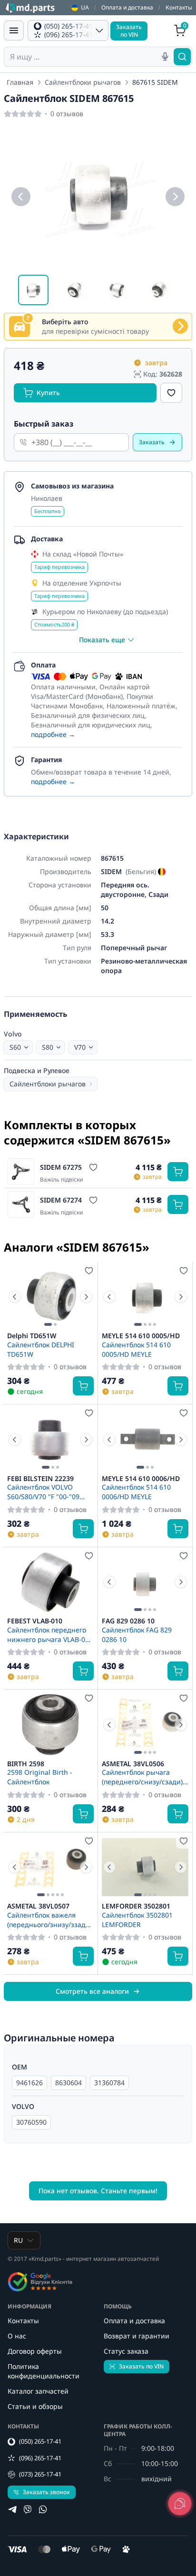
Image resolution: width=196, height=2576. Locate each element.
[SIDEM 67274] (21, 1204)
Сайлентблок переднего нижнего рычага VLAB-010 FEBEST (50, 1634)
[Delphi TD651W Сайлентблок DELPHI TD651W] (50, 1297)
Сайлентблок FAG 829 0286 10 (137, 1634)
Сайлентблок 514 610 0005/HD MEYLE (136, 1349)
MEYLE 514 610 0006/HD (141, 1479)
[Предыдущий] (21, 197)
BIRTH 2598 (26, 1764)
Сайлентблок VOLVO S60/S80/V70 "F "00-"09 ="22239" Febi (43, 1492)
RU (18, 2240)
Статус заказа (126, 2351)
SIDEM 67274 (61, 1200)
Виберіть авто (65, 322)
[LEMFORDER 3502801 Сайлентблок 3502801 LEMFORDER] (145, 1867)
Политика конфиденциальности (44, 2371)
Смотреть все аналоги (92, 1991)
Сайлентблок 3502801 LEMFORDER (137, 1920)
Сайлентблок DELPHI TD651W (41, 1349)
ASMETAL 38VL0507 (38, 1906)
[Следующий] (175, 197)
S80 (48, 1047)
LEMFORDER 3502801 (136, 1906)
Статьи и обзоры (35, 2406)
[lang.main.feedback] (180, 2504)
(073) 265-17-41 (40, 2474)
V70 (80, 1047)
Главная (20, 82)
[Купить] (178, 1172)
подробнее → (53, 734)
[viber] (28, 2509)
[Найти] (182, 57)
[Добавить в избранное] (171, 393)
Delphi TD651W (32, 1336)
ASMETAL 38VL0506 (133, 1764)
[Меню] (14, 30)
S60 (15, 1047)
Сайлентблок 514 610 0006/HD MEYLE (136, 1492)
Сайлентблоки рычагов (83, 82)
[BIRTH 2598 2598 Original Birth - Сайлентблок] (50, 1725)
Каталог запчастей (38, 2391)
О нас (17, 2336)
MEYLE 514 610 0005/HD (141, 1336)
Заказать (152, 442)
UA (85, 8)
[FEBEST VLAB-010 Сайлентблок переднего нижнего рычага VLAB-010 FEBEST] (50, 1582)
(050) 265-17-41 (40, 2441)
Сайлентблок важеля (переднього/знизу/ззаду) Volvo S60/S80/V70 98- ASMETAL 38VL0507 (49, 1920)
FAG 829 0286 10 (128, 1621)
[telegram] (12, 2509)
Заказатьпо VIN (129, 31)
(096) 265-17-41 (40, 2458)
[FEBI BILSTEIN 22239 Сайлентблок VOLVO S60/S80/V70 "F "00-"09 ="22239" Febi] (50, 1439)
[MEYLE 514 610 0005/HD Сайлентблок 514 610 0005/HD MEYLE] (145, 1297)
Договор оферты (35, 2351)
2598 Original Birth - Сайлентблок (40, 1777)
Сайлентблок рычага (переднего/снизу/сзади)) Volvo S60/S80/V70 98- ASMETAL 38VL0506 (143, 1777)
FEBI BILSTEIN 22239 (40, 1479)
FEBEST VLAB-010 (35, 1621)
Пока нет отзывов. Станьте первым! (98, 2191)
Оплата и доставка (127, 7)
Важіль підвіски (61, 1180)
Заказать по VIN (141, 2366)
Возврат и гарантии (137, 2336)
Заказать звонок (46, 2492)
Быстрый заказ (44, 424)
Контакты (179, 7)
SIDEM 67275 (61, 1167)
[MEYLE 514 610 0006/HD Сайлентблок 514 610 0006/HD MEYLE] (145, 1439)
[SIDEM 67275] (21, 1172)
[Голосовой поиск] (165, 57)
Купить (48, 393)
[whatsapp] (43, 2509)
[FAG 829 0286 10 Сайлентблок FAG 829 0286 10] (145, 1582)
